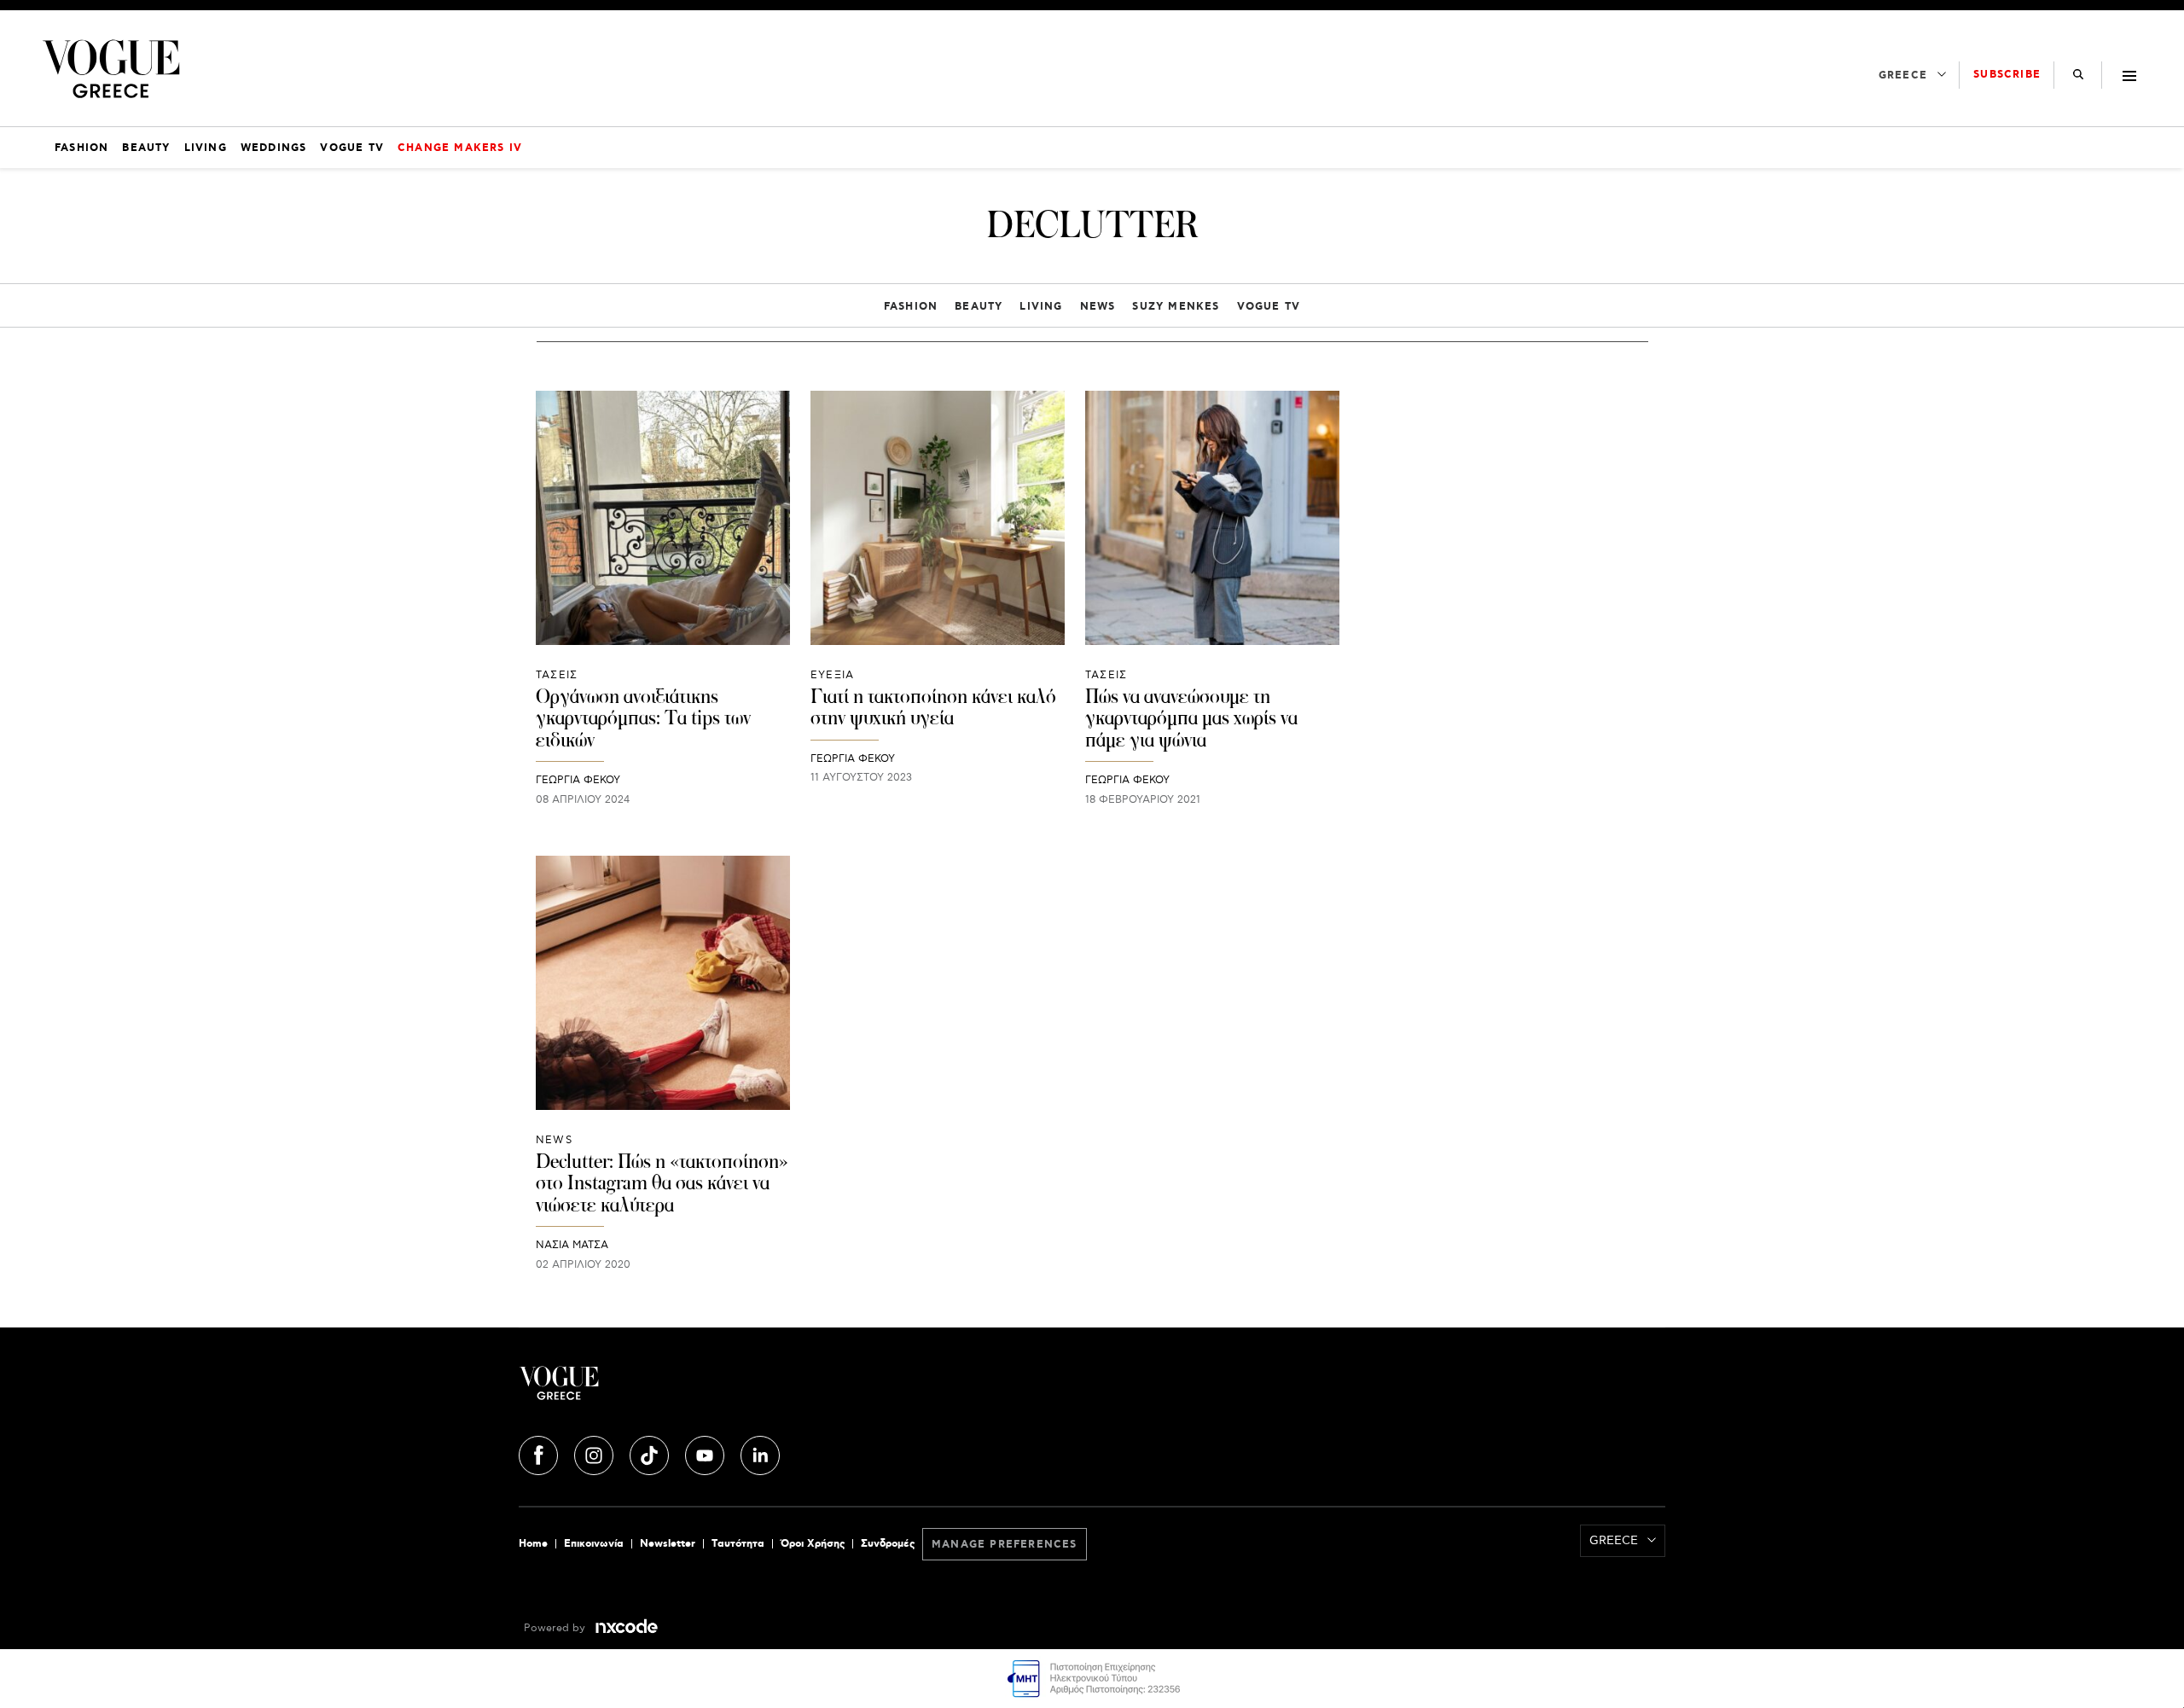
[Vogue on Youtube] (706, 1453)
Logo (710, 1390)
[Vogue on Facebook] (540, 1453)
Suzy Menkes (1176, 307)
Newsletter (668, 1544)
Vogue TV (1269, 307)
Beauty (979, 307)
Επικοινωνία (594, 1544)
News (1098, 307)
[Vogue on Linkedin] (760, 1453)
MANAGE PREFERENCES (1005, 1545)
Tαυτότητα (738, 1544)
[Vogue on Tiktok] (651, 1453)
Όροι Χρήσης (813, 1544)
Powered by (556, 1628)
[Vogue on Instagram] (595, 1453)
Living (1041, 307)
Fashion (911, 307)
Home (533, 1544)
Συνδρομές (888, 1544)
